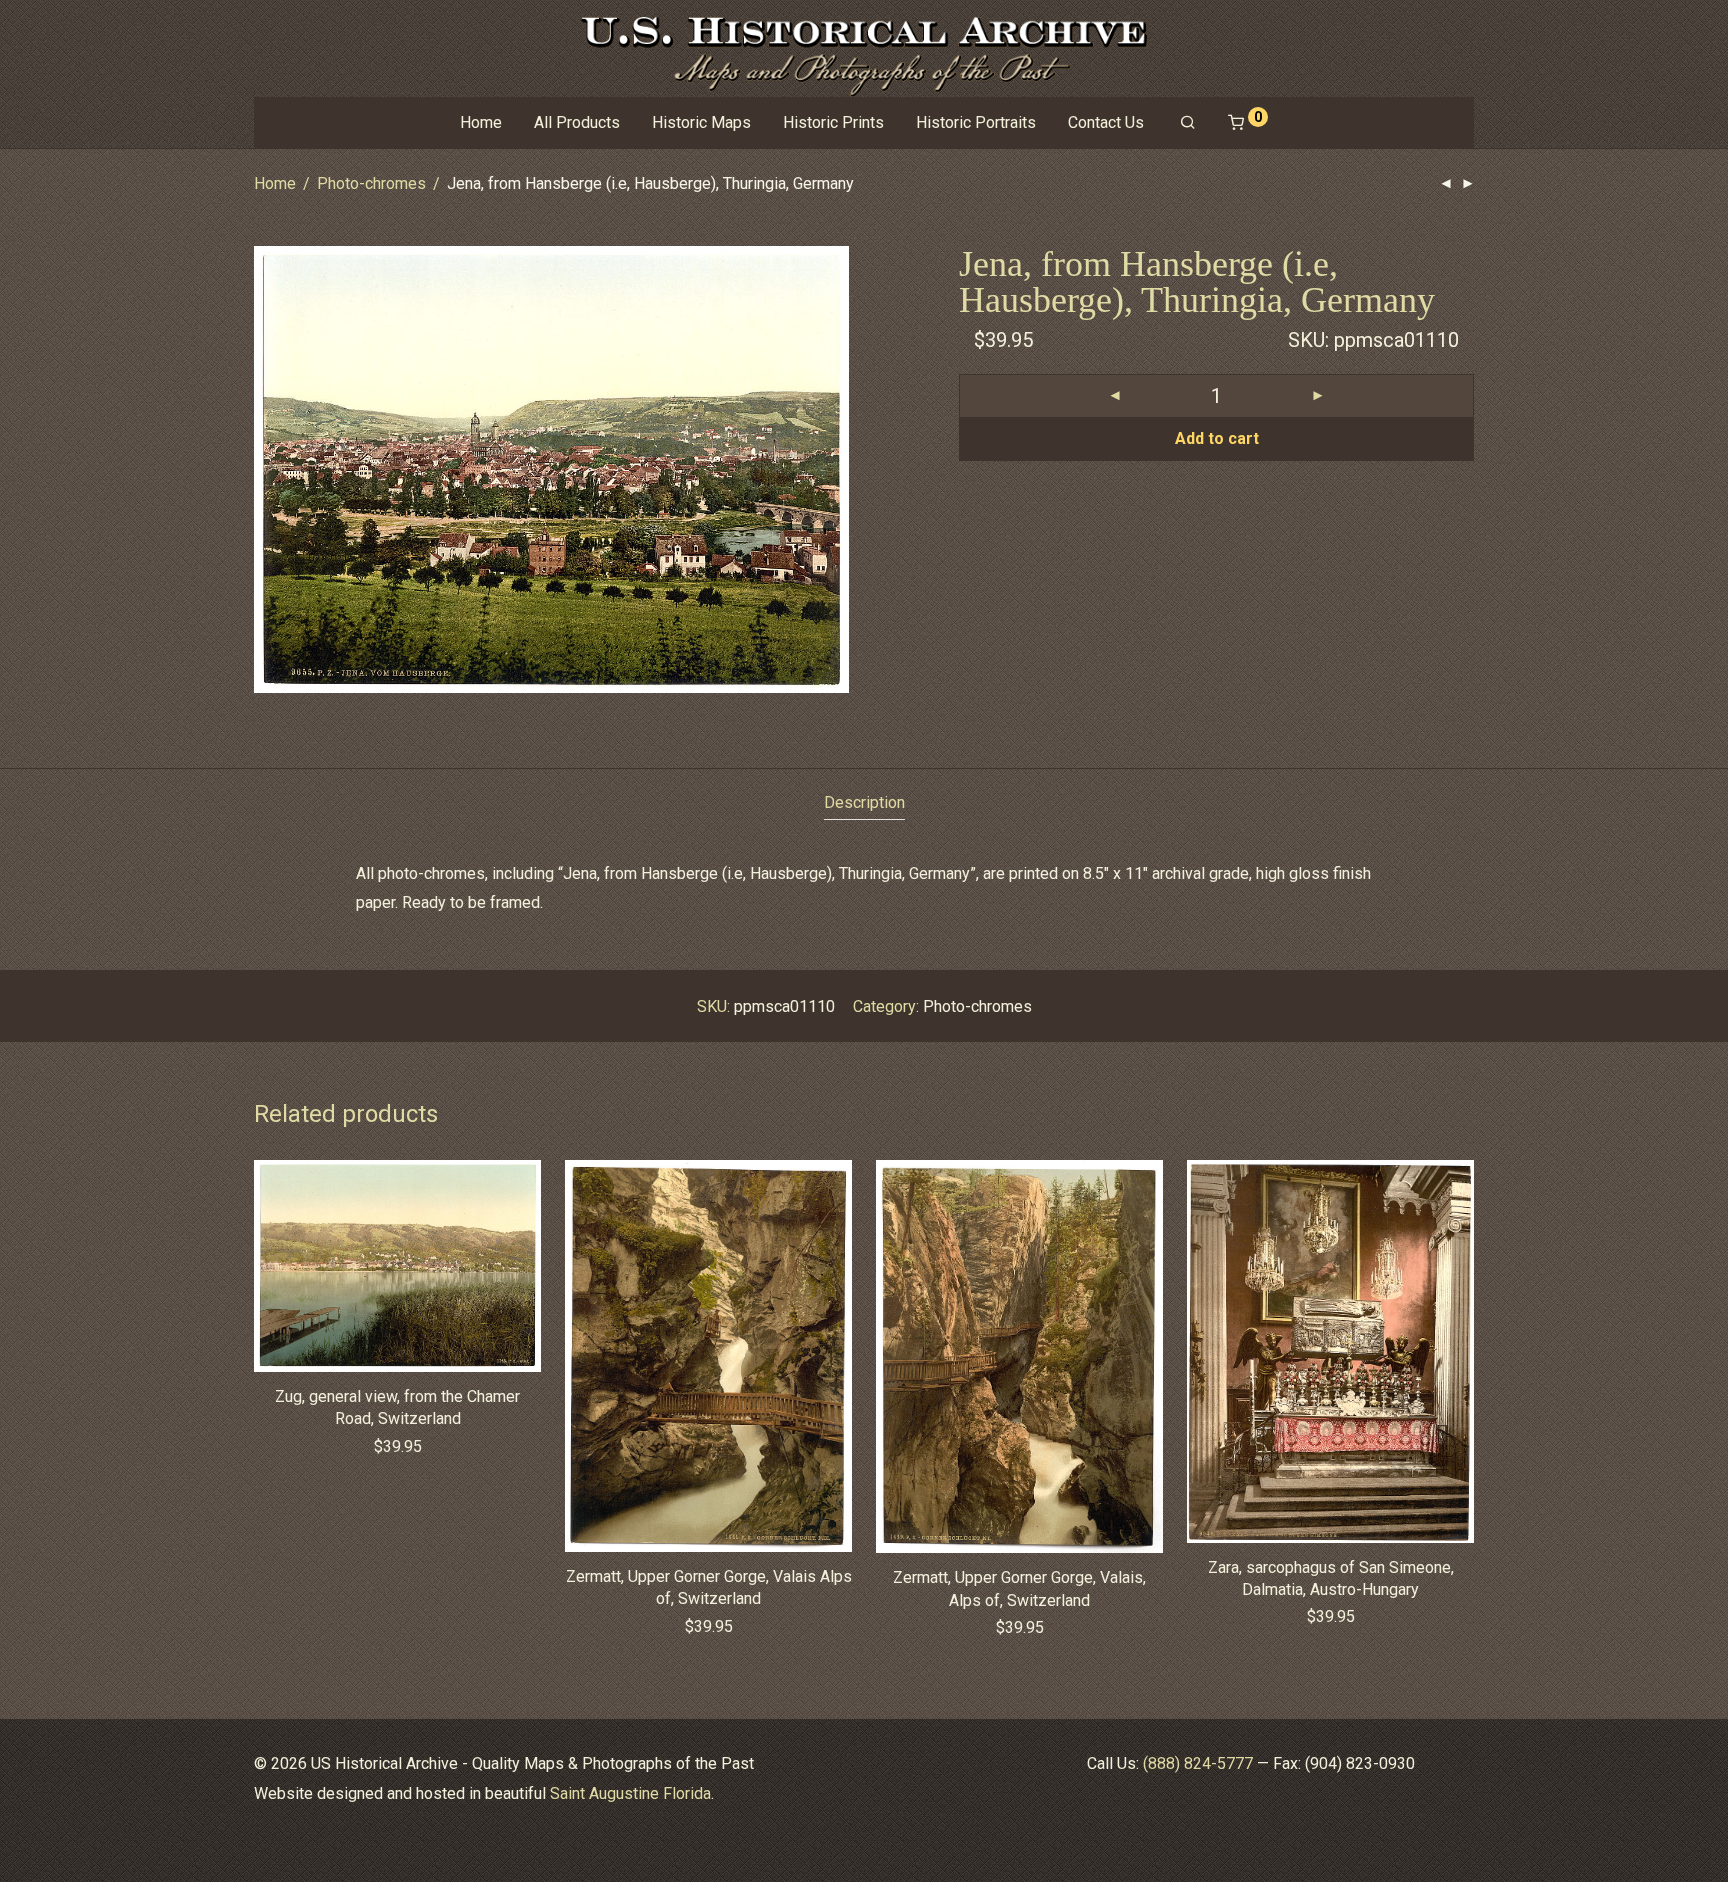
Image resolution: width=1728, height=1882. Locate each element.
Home (481, 122)
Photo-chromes (371, 183)
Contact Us (1106, 122)
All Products (577, 122)
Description (864, 802)
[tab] (864, 803)
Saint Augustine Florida (630, 1793)
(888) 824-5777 (1198, 1763)
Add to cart (1217, 438)
